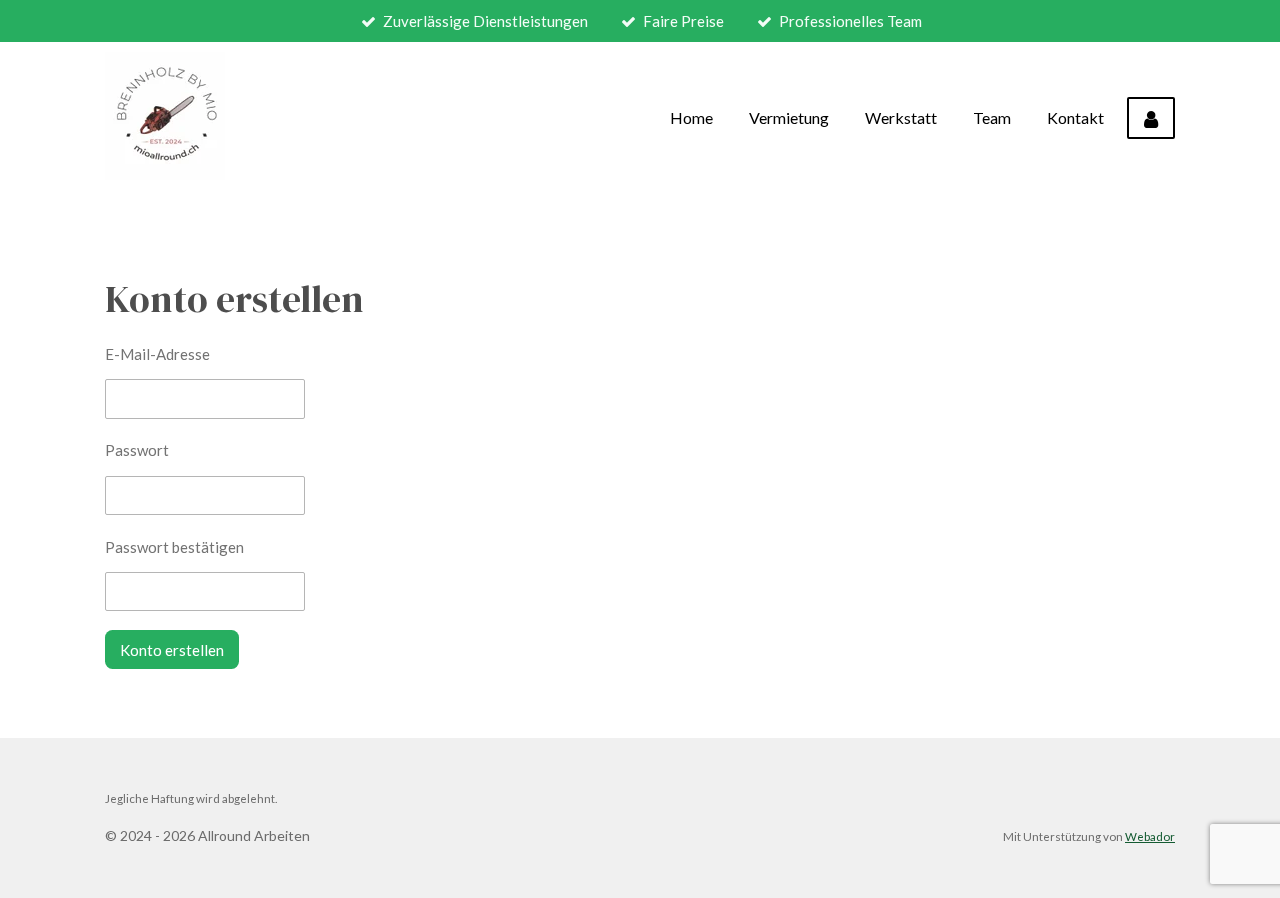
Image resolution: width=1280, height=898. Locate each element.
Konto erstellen (172, 650)
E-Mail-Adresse (157, 354)
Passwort (137, 450)
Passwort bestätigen (174, 547)
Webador (1150, 836)
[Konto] (1151, 118)
